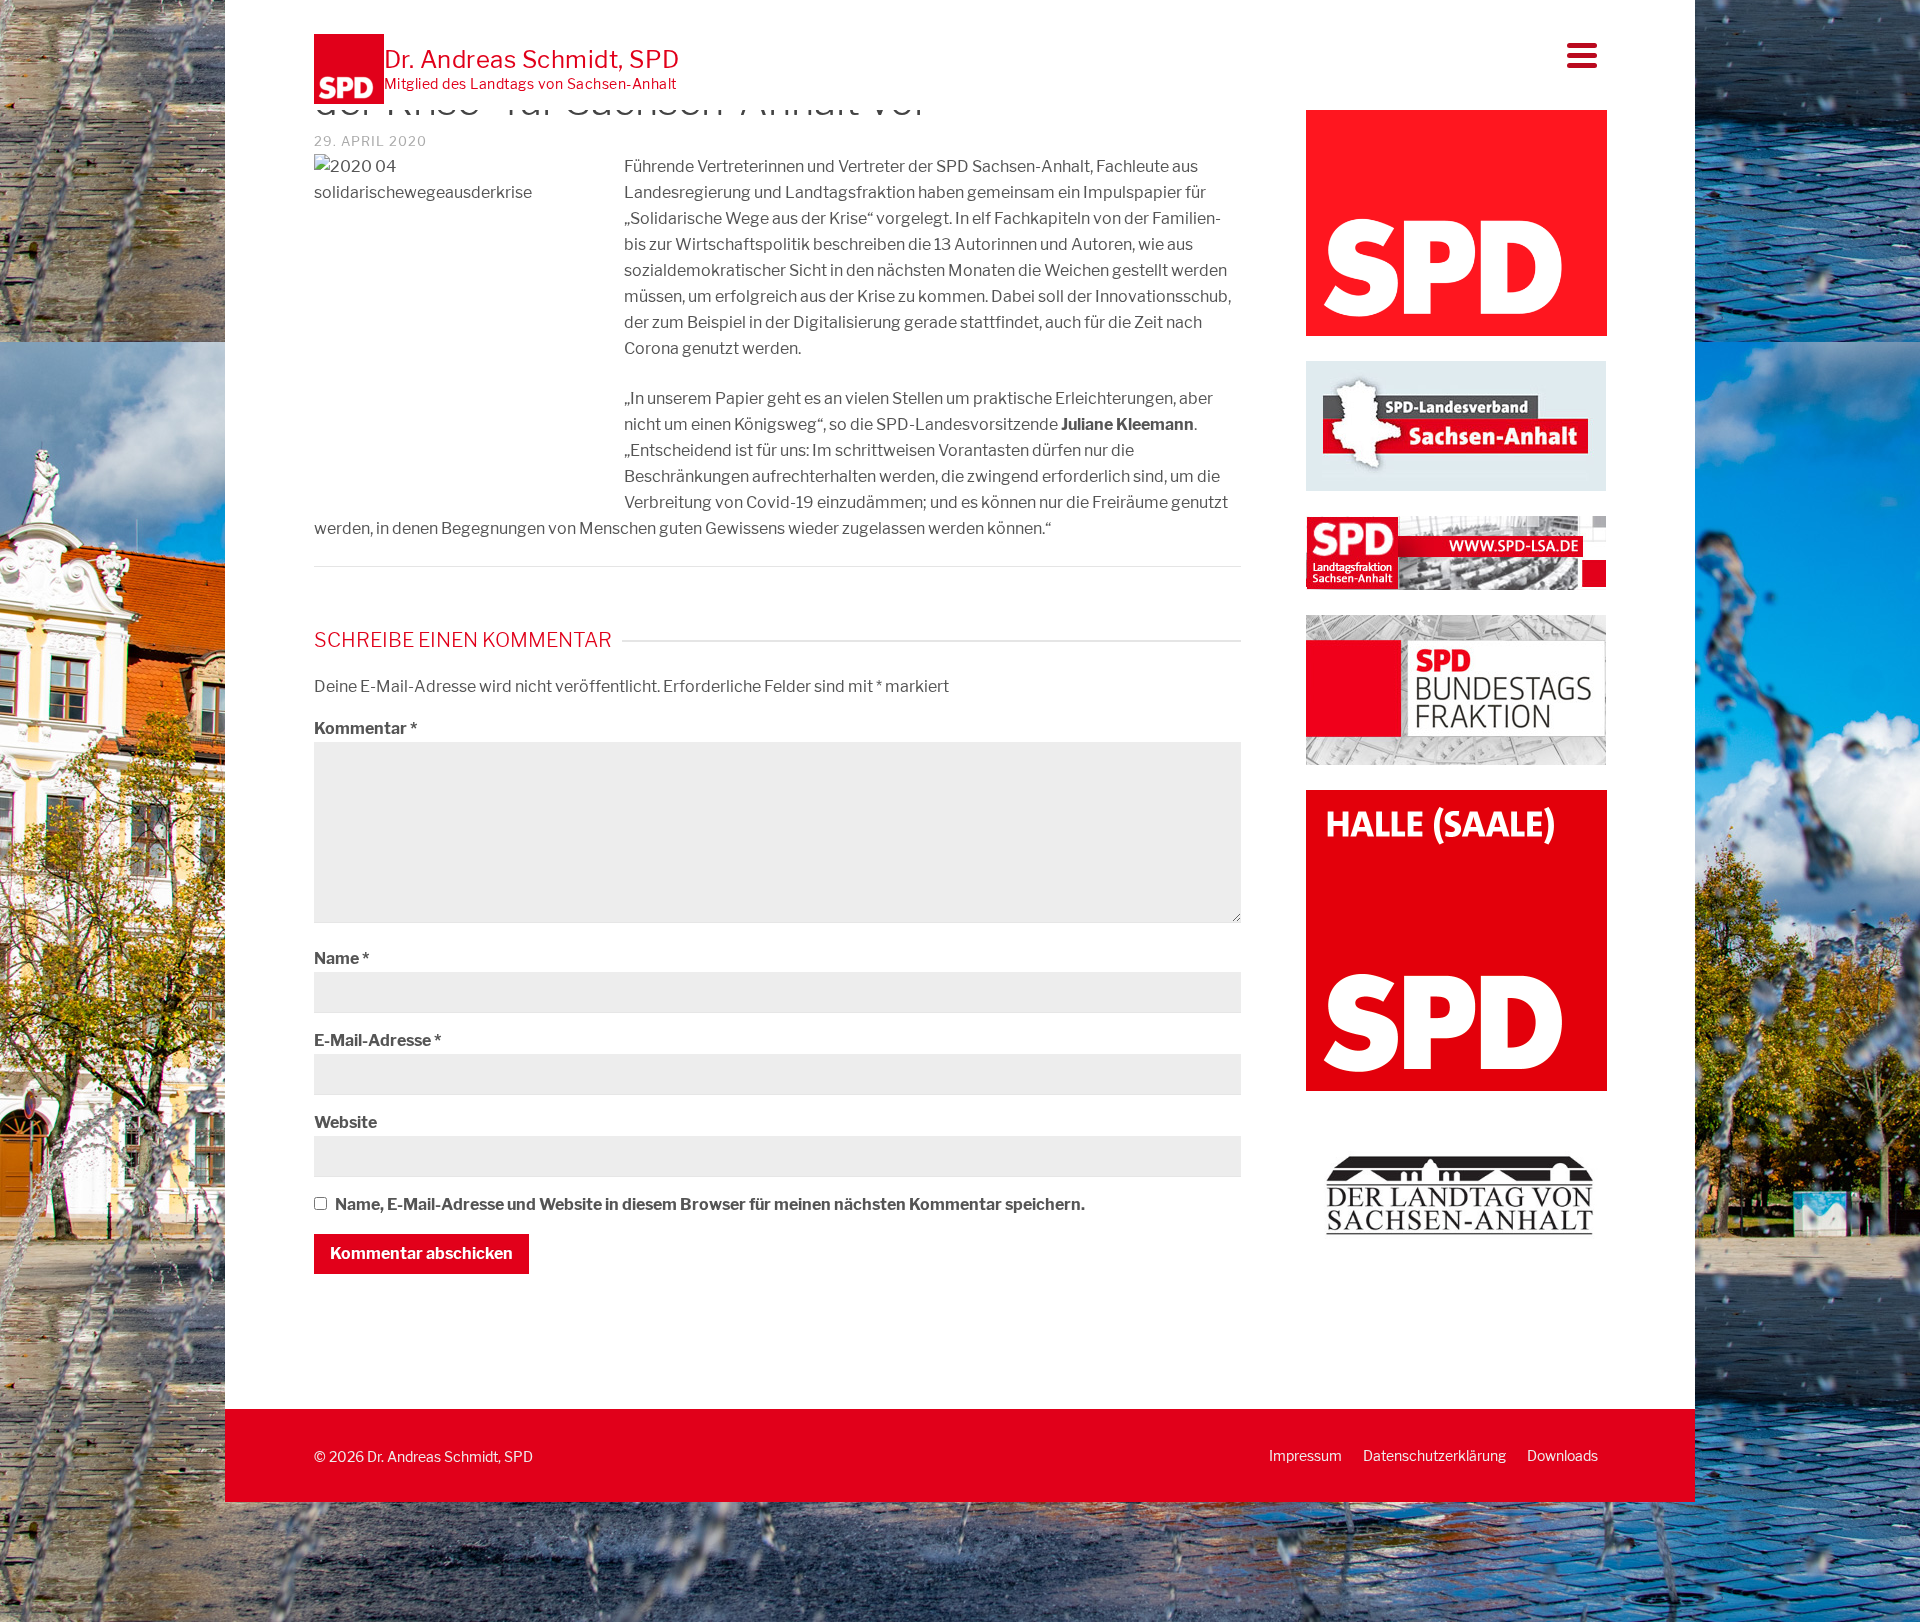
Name (341, 958)
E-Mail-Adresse (377, 1040)
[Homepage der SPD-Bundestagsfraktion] (1456, 688)
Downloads (1562, 1455)
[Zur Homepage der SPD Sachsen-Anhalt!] (1456, 424)
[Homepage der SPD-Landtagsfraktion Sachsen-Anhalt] (1456, 551)
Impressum (1305, 1455)
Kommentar (365, 728)
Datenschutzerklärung (1434, 1455)
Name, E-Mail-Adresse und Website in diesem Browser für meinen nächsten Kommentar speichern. (710, 1204)
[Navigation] (1582, 55)
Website (345, 1122)
